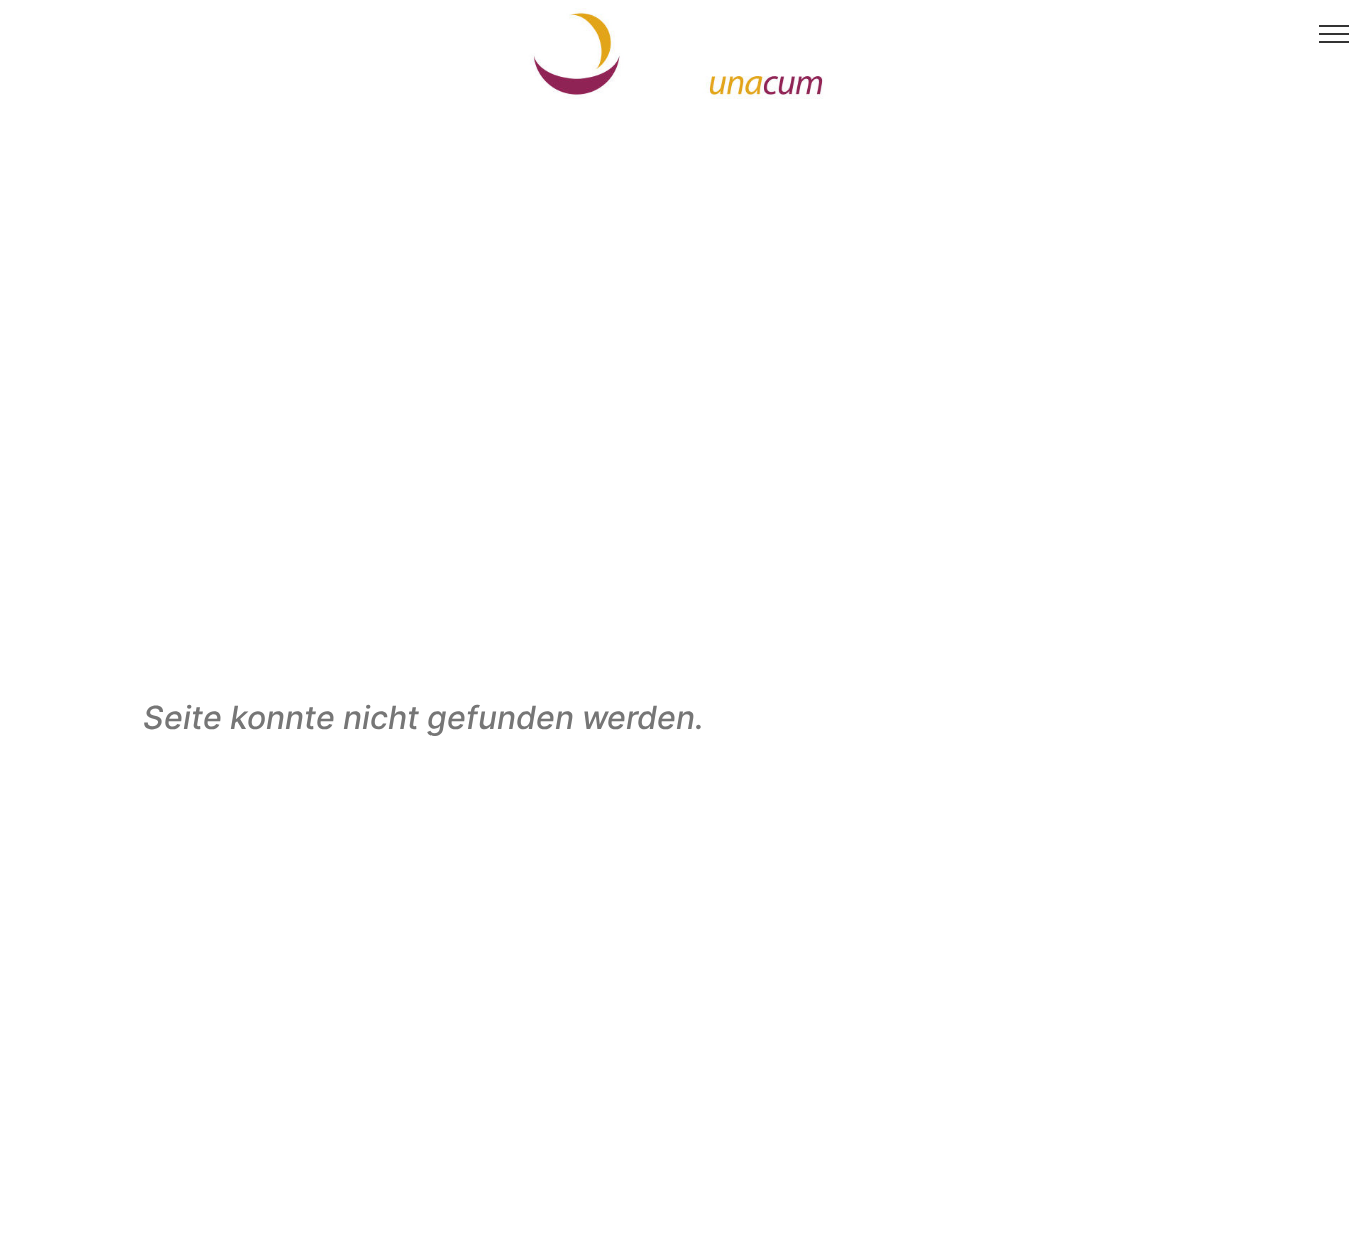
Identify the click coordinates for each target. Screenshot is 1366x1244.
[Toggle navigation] (1334, 33)
